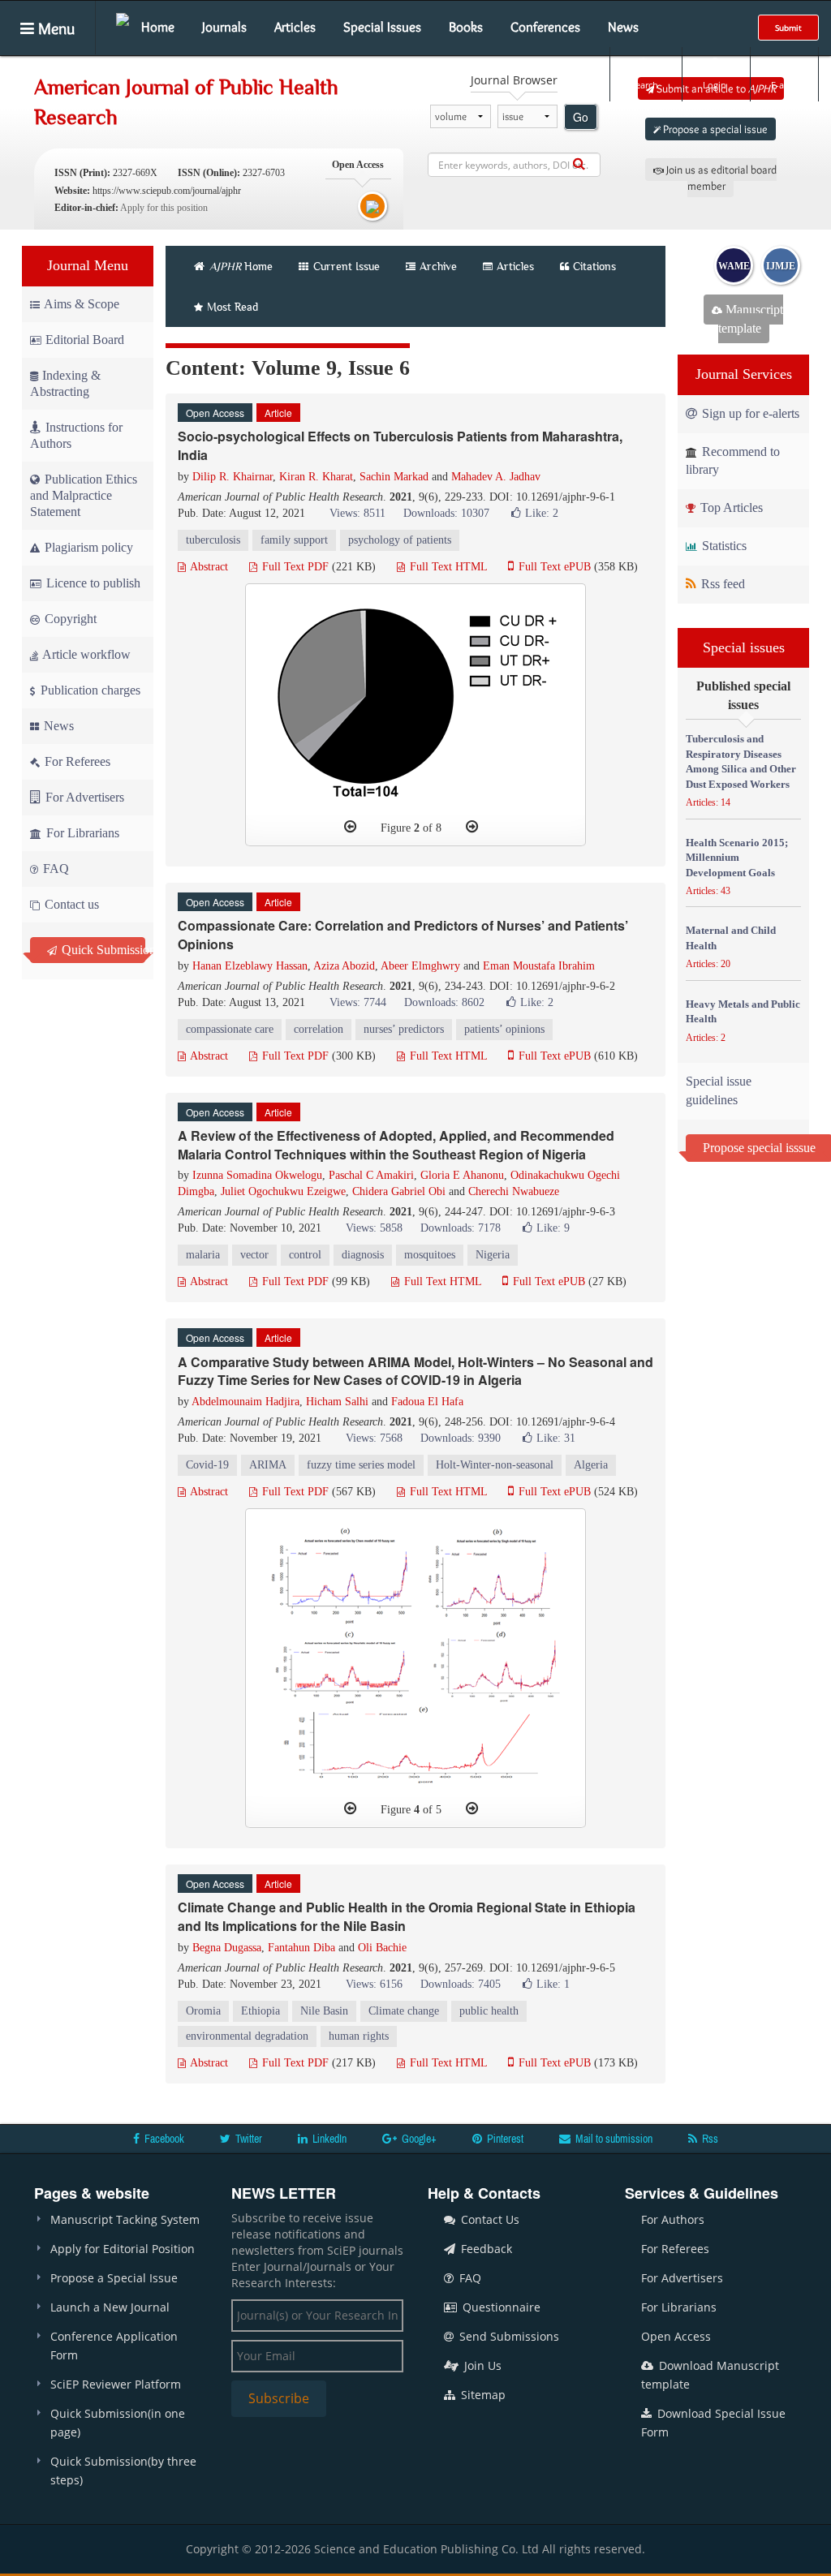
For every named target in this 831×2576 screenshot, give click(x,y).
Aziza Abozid (344, 966)
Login (715, 85)
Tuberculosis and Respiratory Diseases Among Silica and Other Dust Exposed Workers (741, 761)
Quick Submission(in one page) (118, 2423)
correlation (319, 1029)
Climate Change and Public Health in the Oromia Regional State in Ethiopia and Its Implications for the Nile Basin (407, 1916)
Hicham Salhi (337, 1402)
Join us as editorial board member (720, 178)
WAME (734, 266)
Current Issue (345, 266)
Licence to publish (92, 583)
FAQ (54, 869)
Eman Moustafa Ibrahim (539, 966)
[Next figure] (472, 827)
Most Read (233, 307)
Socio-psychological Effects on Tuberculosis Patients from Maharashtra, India (400, 445)
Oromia (203, 2011)
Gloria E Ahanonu (462, 1175)
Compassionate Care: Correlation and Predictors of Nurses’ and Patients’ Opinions (403, 935)
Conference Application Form (114, 2346)
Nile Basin (324, 2011)
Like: (542, 513)
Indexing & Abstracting (65, 383)
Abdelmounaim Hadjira (245, 1402)
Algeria (591, 1465)
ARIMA (268, 1465)
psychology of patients (400, 540)
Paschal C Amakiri (371, 1175)
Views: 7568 (374, 1438)
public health (489, 2011)
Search (644, 85)
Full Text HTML (447, 567)
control (305, 1255)
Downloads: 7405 (461, 1984)
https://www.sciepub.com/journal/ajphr (167, 191)
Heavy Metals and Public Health (743, 1012)
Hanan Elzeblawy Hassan (250, 966)
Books (466, 27)
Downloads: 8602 (444, 1002)
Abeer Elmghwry (420, 966)
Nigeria (493, 1255)
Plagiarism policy (87, 547)
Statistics (723, 546)
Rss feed (721, 584)
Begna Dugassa (227, 1948)
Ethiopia (260, 2011)
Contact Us (489, 2219)
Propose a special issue (714, 129)
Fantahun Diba (301, 1948)
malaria (203, 1255)
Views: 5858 (374, 1228)
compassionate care (230, 1029)
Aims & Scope (82, 304)
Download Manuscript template (710, 2375)
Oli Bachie (382, 1948)
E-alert (784, 85)
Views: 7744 (358, 1002)
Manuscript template (751, 319)
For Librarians (81, 833)
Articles (295, 27)
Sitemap (482, 2395)
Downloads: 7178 (461, 1228)
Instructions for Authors (76, 435)
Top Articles (730, 507)
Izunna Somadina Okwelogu (257, 1175)
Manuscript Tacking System (125, 2219)
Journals (224, 27)
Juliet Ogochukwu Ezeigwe (283, 1191)
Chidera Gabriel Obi (399, 1191)
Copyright (69, 619)
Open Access (676, 2336)
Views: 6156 (374, 1984)
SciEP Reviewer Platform (116, 2384)
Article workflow (85, 654)
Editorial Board (85, 340)
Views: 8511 (357, 513)
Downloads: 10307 (446, 513)
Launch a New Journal (110, 2307)
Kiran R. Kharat (316, 477)
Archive (438, 266)
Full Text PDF (294, 567)
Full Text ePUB (553, 567)
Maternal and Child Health (731, 938)
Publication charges (89, 690)
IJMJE (781, 266)
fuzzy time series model (361, 1465)
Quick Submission (102, 950)
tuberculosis (213, 540)
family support (294, 540)
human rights (359, 2036)
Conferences (545, 27)
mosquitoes (430, 1255)
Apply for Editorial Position (123, 2249)
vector (254, 1255)
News (623, 27)
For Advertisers (83, 797)
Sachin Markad (394, 477)
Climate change (404, 2011)
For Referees (76, 761)
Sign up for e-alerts (749, 413)
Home (158, 27)
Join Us (481, 2365)
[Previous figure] (350, 827)
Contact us (70, 904)
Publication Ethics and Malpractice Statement (84, 495)
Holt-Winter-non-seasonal (495, 1465)
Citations (594, 266)
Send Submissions (508, 2336)
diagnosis (363, 1255)
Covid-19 (207, 1465)
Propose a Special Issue (114, 2278)
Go (581, 117)
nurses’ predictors (404, 1029)
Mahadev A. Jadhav (496, 477)
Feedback (485, 2249)
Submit (788, 28)
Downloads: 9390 (461, 1438)
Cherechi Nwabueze (514, 1191)
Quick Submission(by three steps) (123, 2471)
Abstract (208, 567)
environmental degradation (247, 2036)
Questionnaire (500, 2307)
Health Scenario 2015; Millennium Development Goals (737, 858)
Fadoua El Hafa (427, 1402)
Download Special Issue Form (713, 2423)
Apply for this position (164, 208)
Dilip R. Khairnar (233, 477)
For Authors (673, 2219)
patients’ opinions (504, 1029)
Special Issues (382, 27)
